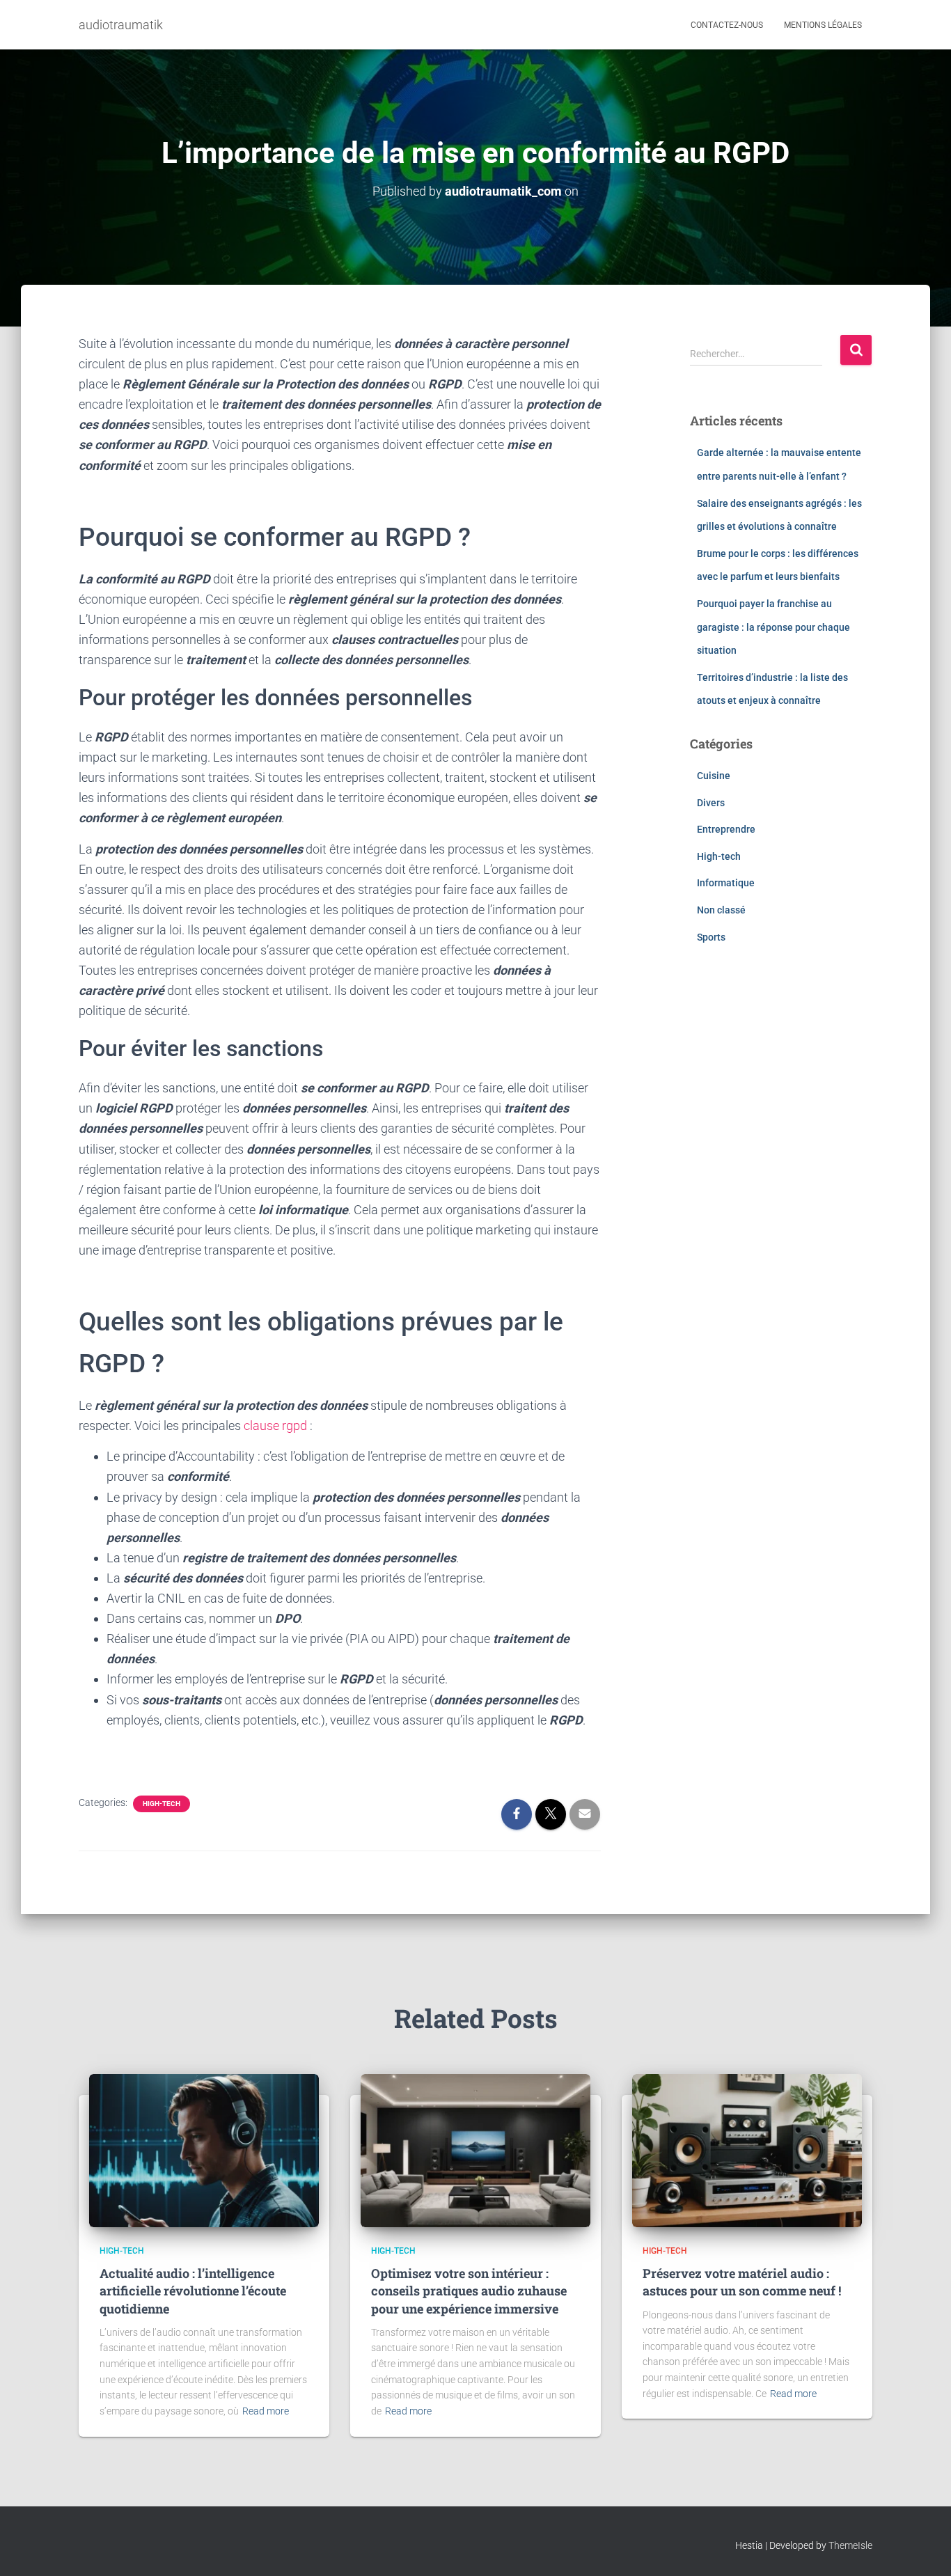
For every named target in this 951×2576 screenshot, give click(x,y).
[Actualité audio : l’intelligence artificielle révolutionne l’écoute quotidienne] (204, 2149)
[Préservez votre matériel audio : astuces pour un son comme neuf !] (747, 2149)
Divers (711, 803)
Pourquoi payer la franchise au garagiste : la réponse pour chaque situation (773, 627)
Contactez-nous (727, 25)
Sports (711, 937)
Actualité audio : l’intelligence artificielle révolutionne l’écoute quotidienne (193, 2291)
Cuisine (714, 776)
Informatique (726, 883)
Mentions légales (823, 25)
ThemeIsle (850, 2545)
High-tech (162, 1804)
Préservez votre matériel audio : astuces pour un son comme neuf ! (742, 2282)
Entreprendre (726, 829)
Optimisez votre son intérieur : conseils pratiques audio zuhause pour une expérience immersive (469, 2291)
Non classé (721, 910)
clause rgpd (277, 1426)
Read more (266, 2411)
